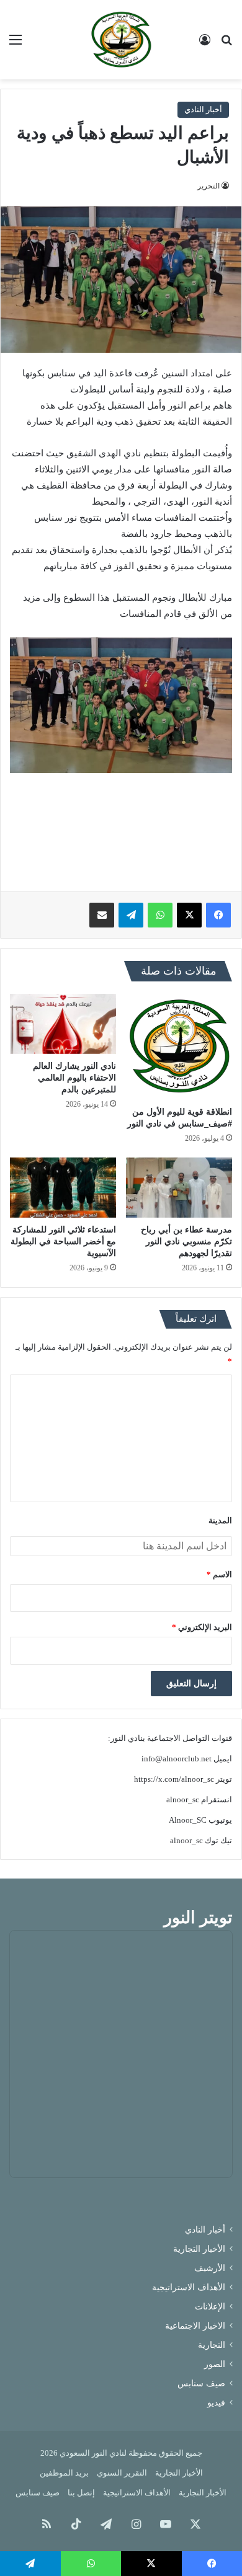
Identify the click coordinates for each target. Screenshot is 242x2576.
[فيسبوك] (218, 915)
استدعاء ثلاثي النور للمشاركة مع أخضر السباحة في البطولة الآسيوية (63, 1242)
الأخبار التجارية (199, 2249)
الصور (215, 2364)
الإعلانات (210, 2307)
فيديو (216, 2403)
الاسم (219, 1574)
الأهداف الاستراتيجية (189, 2287)
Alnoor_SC (188, 1820)
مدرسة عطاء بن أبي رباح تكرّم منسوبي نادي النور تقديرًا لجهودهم (186, 1242)
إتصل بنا (81, 2493)
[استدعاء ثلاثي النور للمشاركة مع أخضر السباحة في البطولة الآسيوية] (63, 1187)
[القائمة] (16, 44)
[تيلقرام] (131, 915)
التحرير (208, 186)
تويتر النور (198, 1918)
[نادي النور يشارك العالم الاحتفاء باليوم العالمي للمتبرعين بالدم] (63, 1024)
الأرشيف (210, 2268)
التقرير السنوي (122, 2473)
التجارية (212, 2345)
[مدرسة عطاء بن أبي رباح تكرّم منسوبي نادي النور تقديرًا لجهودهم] (179, 1187)
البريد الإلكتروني (202, 1627)
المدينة (220, 1520)
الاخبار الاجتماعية (195, 2326)
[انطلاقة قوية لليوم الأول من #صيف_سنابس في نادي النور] (179, 1047)
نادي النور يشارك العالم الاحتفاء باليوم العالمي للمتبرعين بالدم (74, 1078)
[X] (189, 915)
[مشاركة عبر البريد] (102, 915)
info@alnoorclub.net (177, 1759)
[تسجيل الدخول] (205, 44)
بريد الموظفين (64, 2473)
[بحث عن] (226, 44)
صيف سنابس (201, 2383)
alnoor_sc (183, 1799)
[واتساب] (160, 915)
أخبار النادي (203, 109)
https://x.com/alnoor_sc (174, 1779)
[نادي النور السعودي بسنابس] (121, 40)
